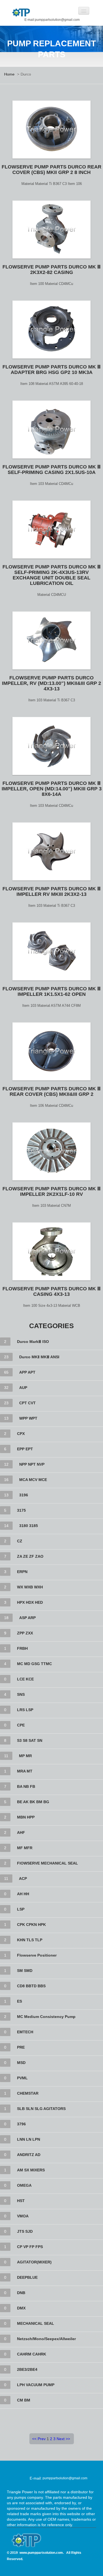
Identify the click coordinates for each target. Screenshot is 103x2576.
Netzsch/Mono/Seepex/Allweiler (46, 2339)
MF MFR (25, 1848)
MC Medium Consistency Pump (46, 2017)
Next (61, 2439)
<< (34, 2439)
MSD (21, 2063)
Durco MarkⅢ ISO (33, 1342)
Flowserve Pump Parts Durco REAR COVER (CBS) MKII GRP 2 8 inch (51, 170)
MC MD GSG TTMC (34, 1664)
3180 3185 (29, 1526)
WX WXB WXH (30, 1587)
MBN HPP (26, 1817)
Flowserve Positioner (37, 1955)
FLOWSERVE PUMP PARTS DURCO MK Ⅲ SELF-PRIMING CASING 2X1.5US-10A (51, 470)
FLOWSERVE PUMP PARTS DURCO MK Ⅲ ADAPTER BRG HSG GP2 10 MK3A (51, 370)
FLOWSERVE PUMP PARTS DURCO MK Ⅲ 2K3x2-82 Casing (51, 270)
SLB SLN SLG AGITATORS (41, 2109)
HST (21, 2201)
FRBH (22, 1648)
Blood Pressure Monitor (37, 2568)
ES (20, 2001)
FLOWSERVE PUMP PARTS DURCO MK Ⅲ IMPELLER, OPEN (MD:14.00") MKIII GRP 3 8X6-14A (52, 789)
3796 (21, 2124)
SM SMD (25, 1971)
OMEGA (24, 2185)
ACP (23, 1879)
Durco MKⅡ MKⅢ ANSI (39, 1357)
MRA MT (25, 1771)
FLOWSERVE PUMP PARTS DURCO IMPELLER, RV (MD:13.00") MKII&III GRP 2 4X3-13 (51, 683)
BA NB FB (26, 1786)
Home (9, 74)
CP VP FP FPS (30, 2247)
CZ (20, 1541)
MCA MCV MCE (33, 1480)
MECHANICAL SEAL (36, 2323)
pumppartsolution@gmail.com (65, 2478)
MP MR (25, 1756)
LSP (21, 1909)
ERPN (22, 1572)
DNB (21, 2293)
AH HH (23, 1894)
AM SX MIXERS (31, 2170)
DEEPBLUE (27, 2277)
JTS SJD (25, 2231)
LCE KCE (25, 1679)
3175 (21, 1510)
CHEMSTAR (28, 2093)
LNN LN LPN (29, 2139)
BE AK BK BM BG (33, 1802)
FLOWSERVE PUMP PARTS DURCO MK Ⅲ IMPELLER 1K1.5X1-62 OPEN (51, 991)
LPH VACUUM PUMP (36, 2385)
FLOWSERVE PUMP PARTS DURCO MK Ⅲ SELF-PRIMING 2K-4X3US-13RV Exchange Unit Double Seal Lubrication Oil (51, 575)
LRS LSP (25, 1710)
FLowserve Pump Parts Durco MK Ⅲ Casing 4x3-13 (51, 1291)
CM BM (24, 2400)
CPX (21, 1434)
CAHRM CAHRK (32, 2354)
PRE (21, 2047)
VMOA (23, 2216)
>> (68, 2439)
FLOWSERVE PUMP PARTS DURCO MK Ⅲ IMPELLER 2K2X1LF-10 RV (51, 1191)
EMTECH (25, 2032)
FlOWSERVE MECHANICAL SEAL (48, 1863)
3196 (24, 1495)
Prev (42, 2439)
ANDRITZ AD (29, 2155)
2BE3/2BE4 (27, 2369)
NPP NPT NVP (32, 1464)
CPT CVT (27, 1403)
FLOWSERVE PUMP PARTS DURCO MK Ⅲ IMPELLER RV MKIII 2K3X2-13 (51, 891)
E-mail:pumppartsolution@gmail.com (52, 20)
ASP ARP (27, 1618)
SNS (21, 1694)
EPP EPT (25, 1449)
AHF (21, 1832)
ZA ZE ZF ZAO (30, 1556)
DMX (21, 2308)
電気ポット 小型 (81, 2568)
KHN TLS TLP (30, 1940)
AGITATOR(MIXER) (34, 2262)
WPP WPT (28, 1418)
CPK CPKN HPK (31, 1925)
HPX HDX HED (30, 1602)
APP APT (27, 1372)
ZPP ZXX (25, 1633)
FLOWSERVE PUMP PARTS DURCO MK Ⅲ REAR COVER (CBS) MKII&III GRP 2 (51, 1091)
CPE (21, 1725)
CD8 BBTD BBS (31, 1986)
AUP (23, 1388)
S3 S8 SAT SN (30, 1740)
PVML (22, 2078)
